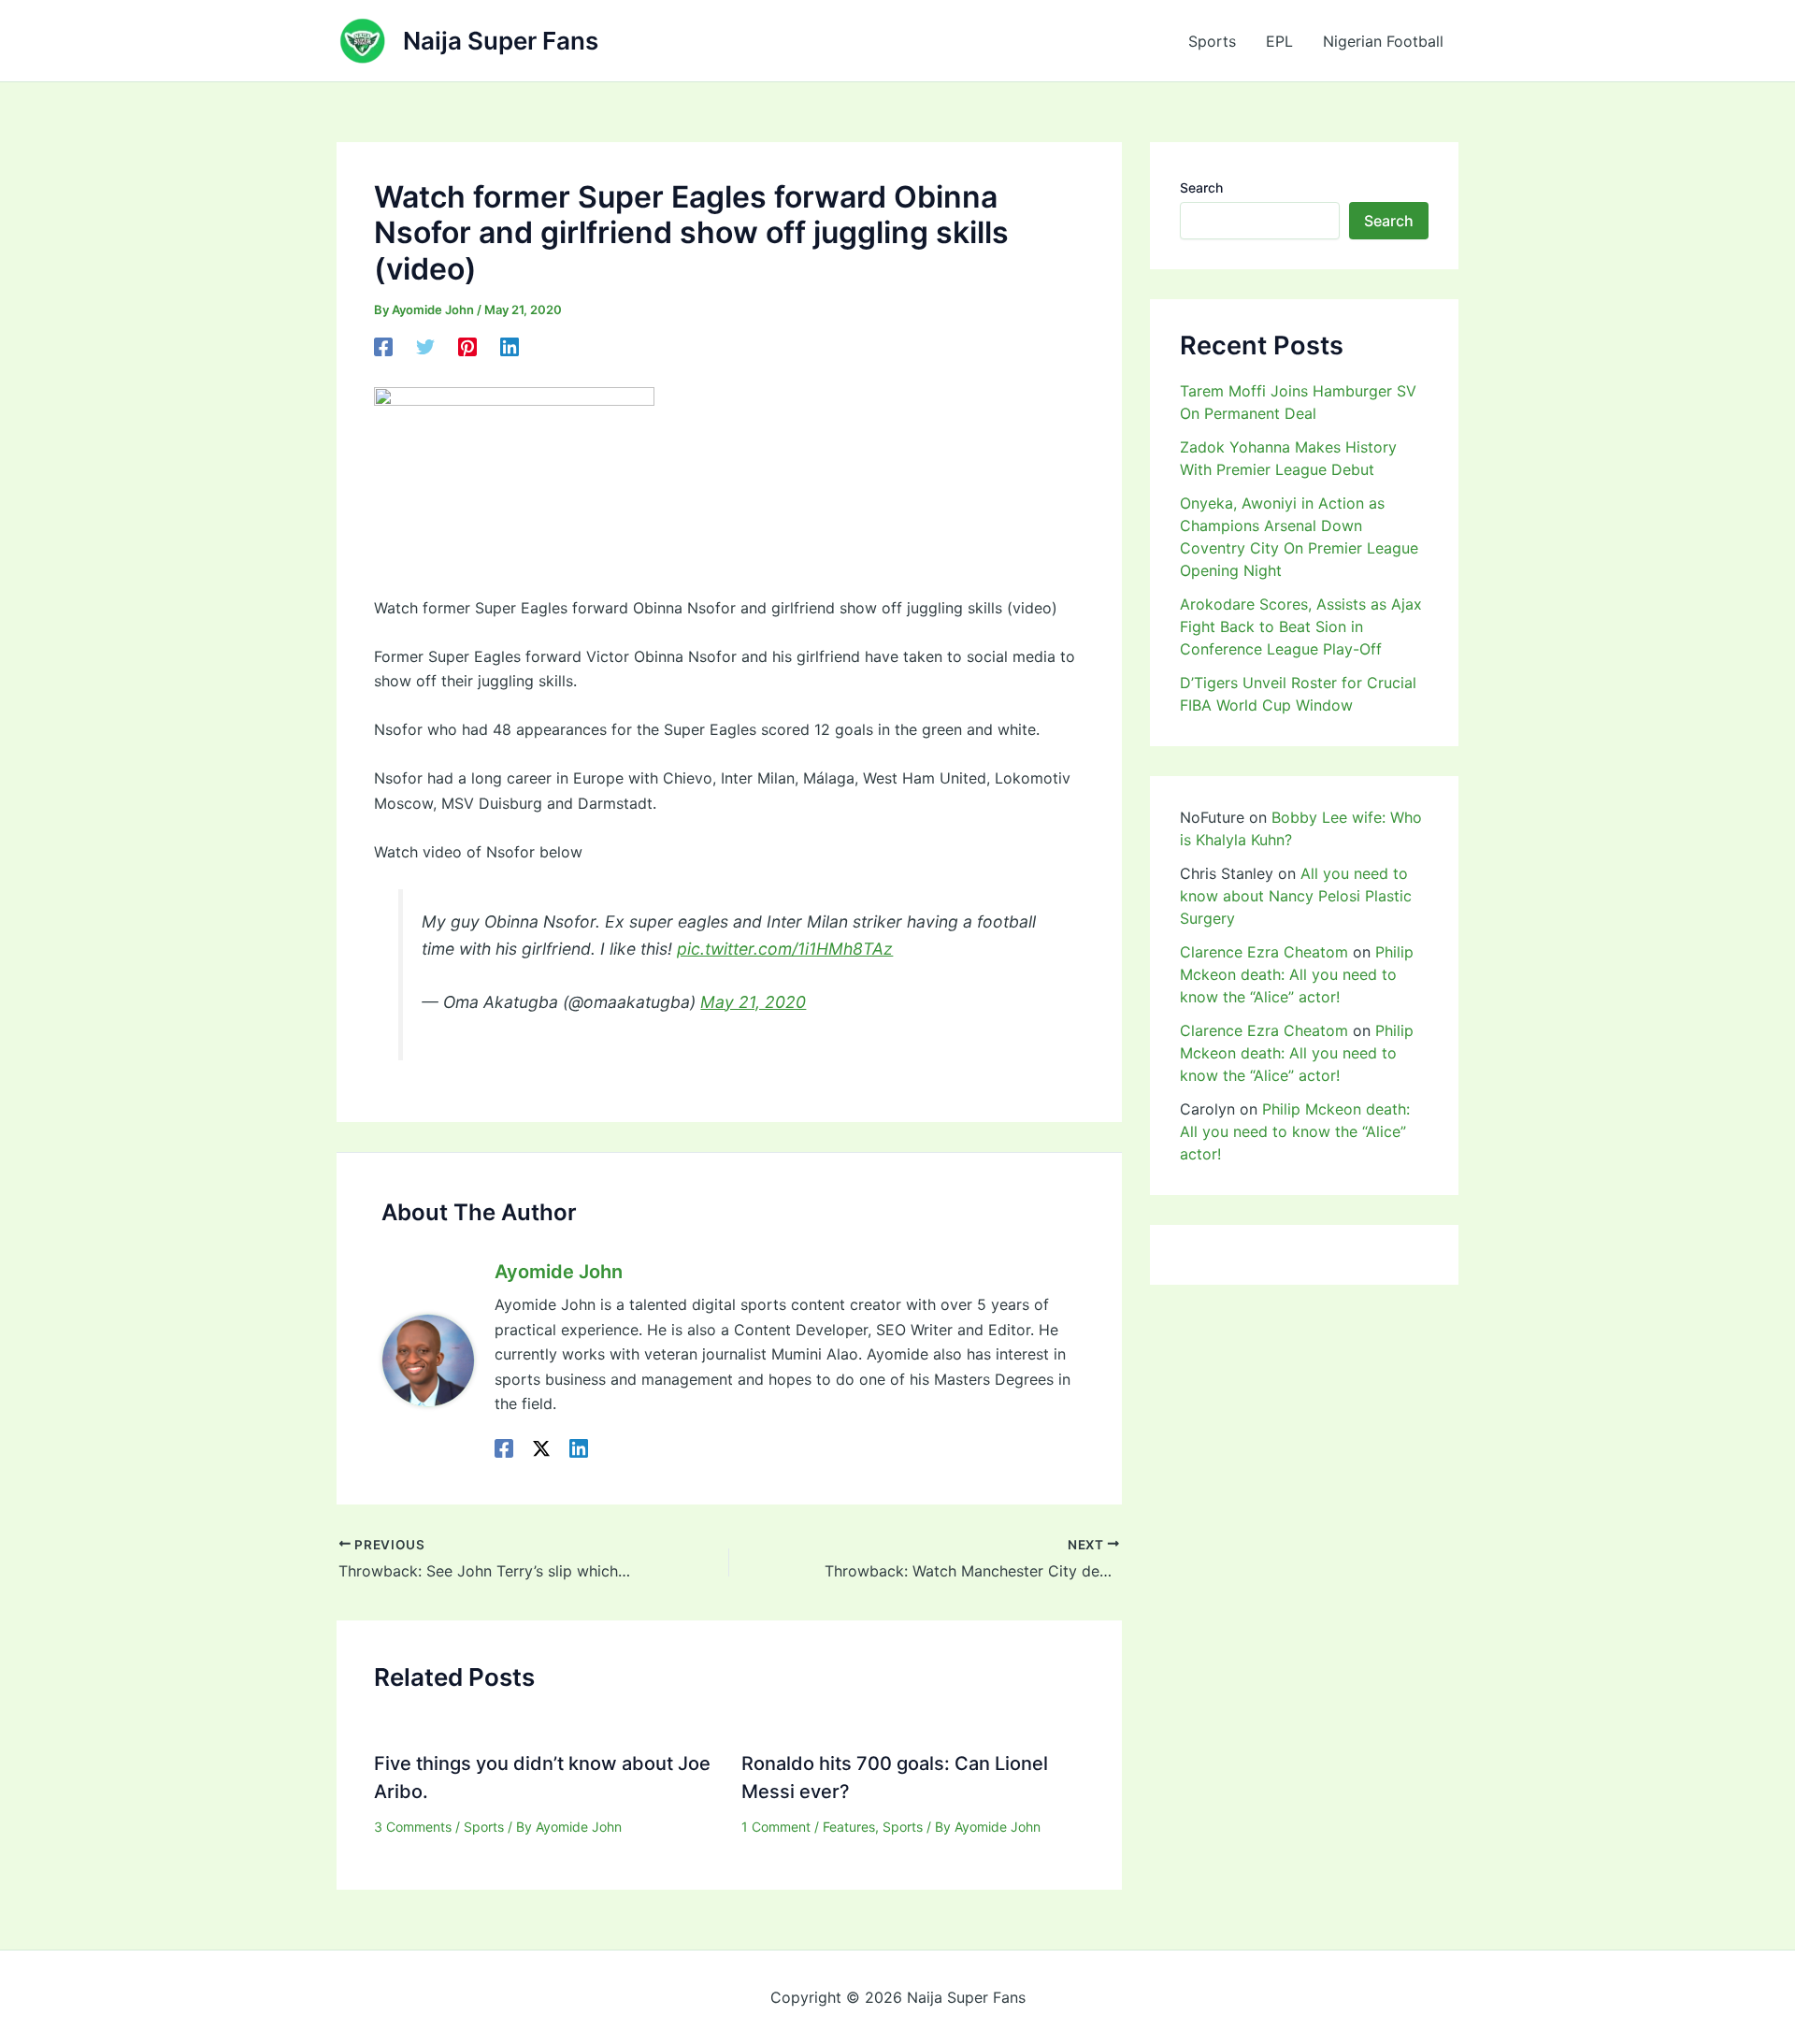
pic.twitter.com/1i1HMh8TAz (785, 949)
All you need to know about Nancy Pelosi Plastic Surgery (1296, 896)
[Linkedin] (510, 346)
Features (849, 1827)
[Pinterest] (467, 346)
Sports (1212, 41)
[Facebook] (383, 346)
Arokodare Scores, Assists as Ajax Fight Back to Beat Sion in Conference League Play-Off (1301, 626)
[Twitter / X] (541, 1447)
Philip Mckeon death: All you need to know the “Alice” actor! (1297, 974)
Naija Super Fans (501, 41)
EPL (1279, 41)
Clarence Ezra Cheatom (1264, 952)
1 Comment (776, 1827)
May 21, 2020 (753, 1002)
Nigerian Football (1383, 41)
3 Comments (413, 1827)
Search (1201, 187)
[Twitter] (425, 346)
